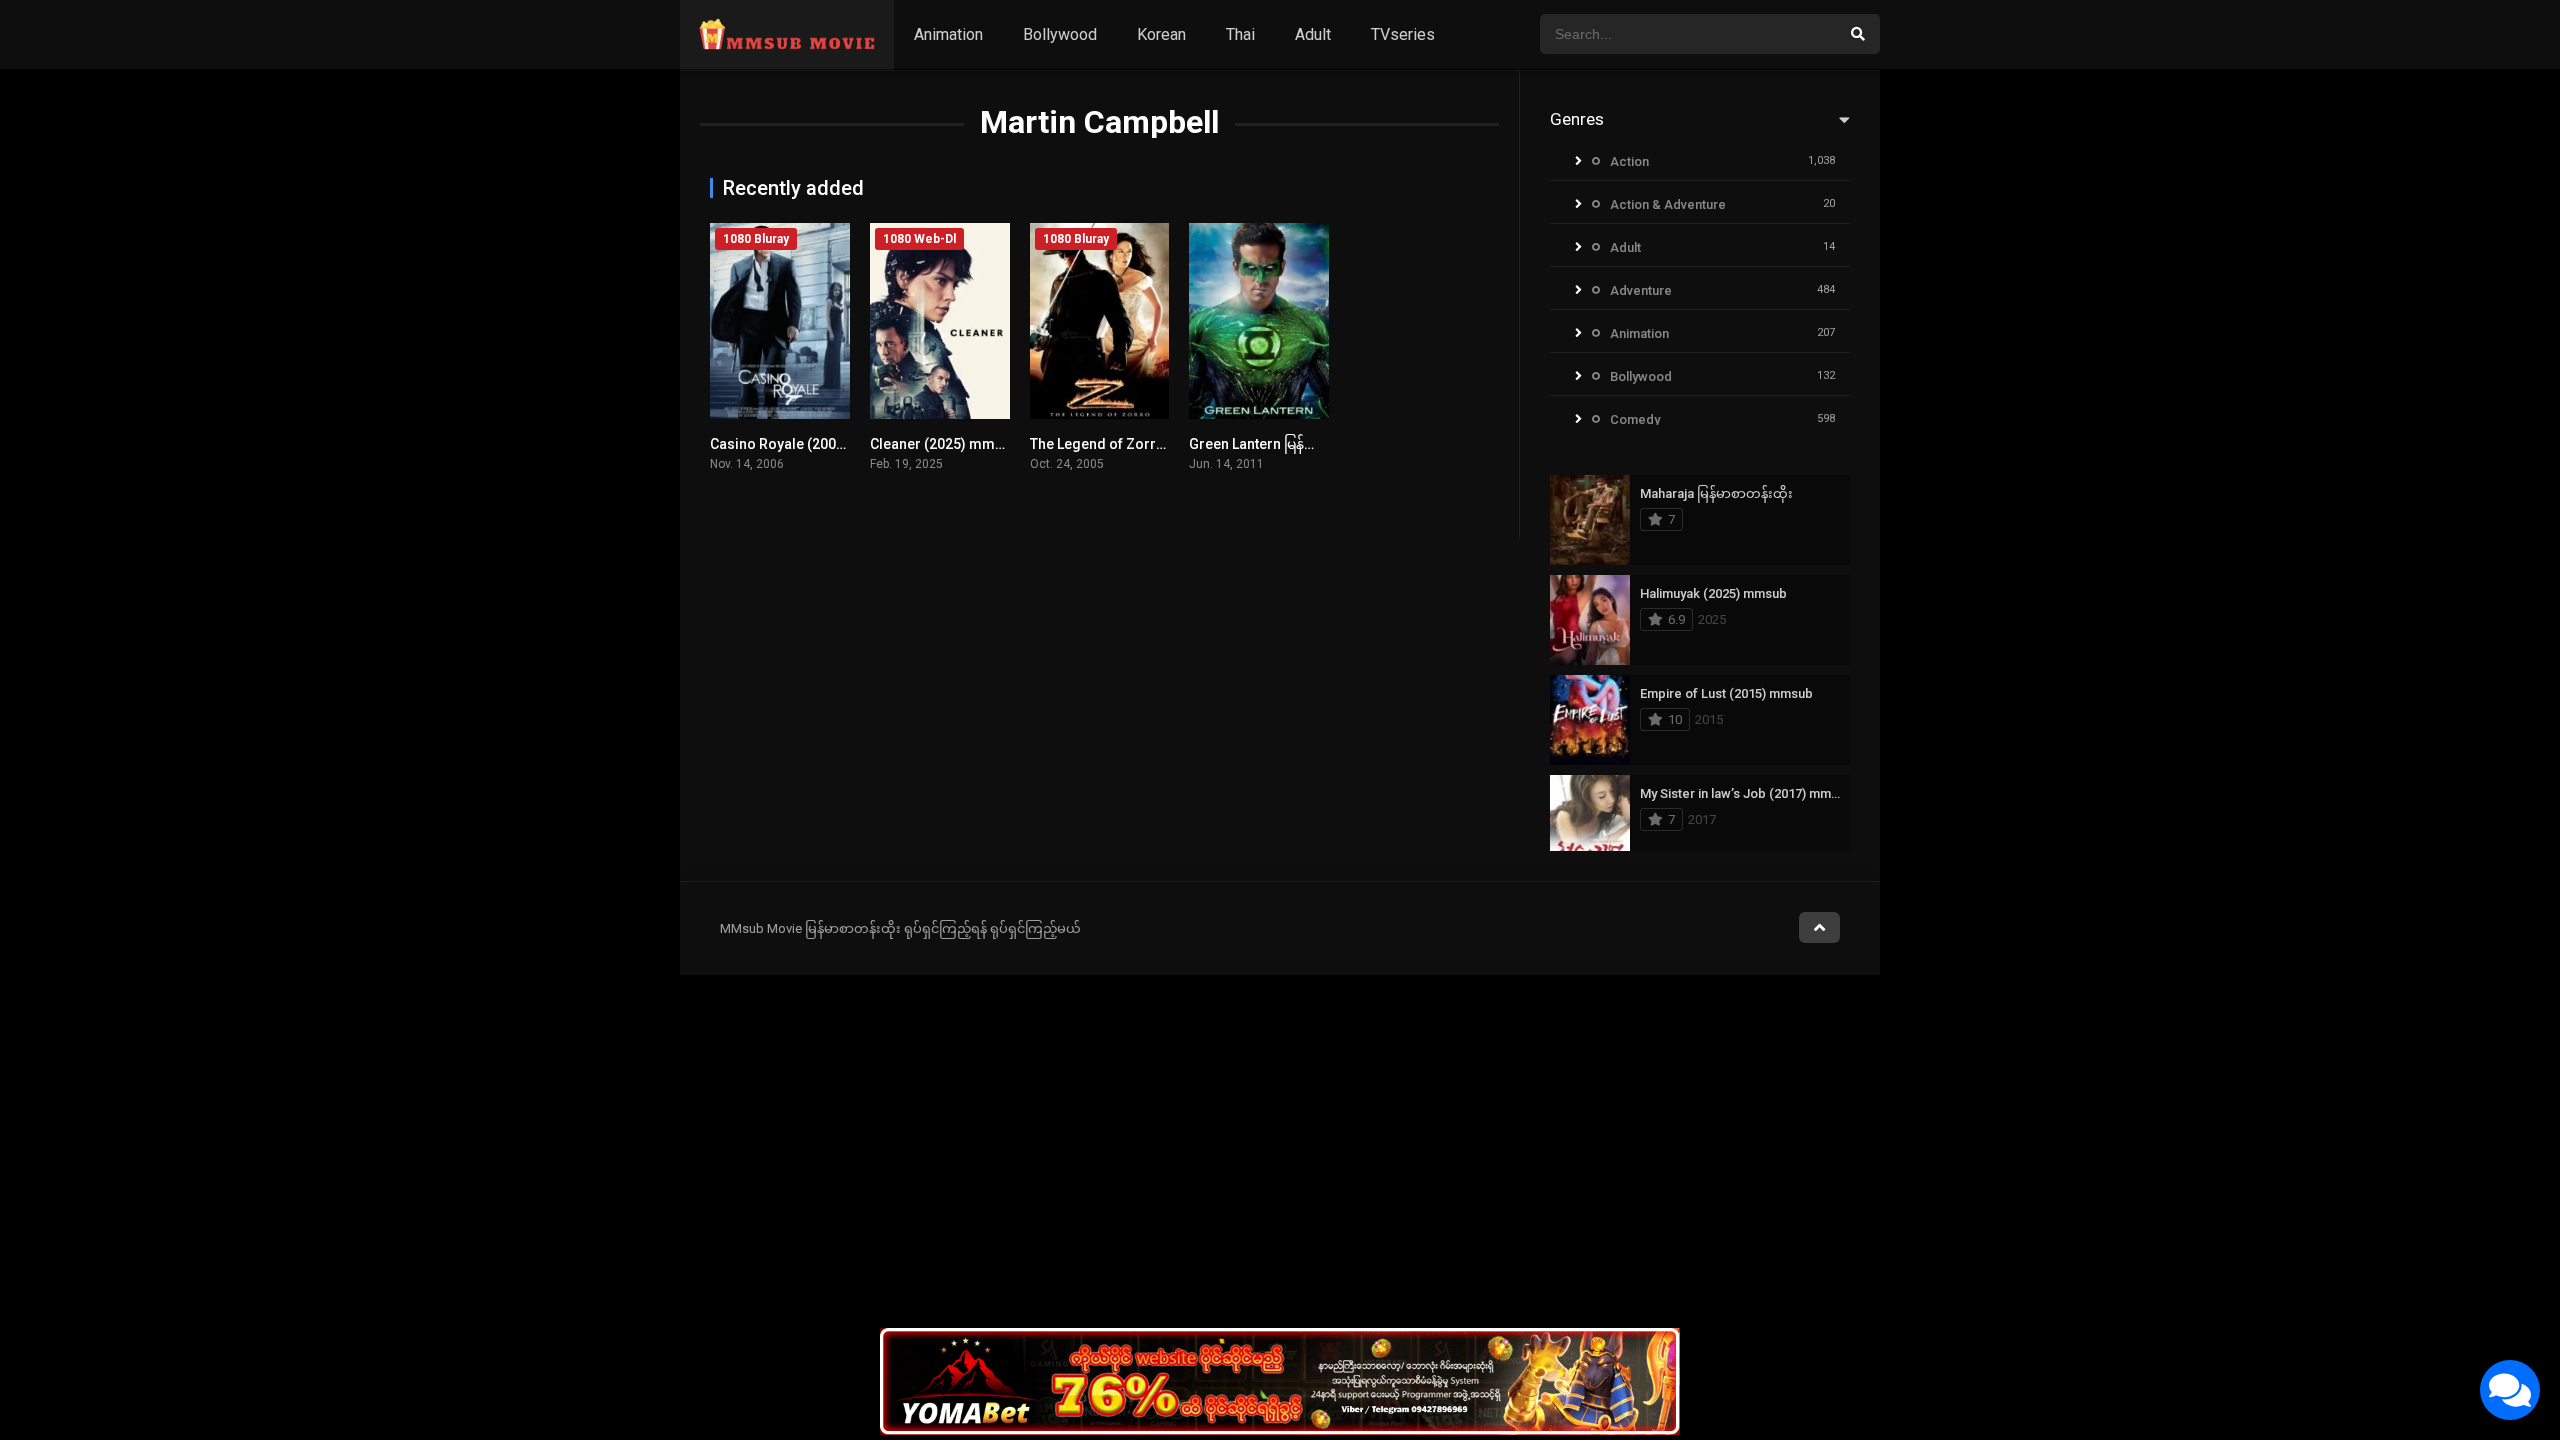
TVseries (1403, 34)
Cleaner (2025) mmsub (944, 444)
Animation (948, 34)
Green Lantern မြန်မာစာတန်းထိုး (1286, 444)
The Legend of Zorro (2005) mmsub (1146, 444)
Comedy (1635, 419)
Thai (1240, 34)
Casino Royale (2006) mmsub (806, 444)
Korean (1161, 34)
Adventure (1641, 290)
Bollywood (1060, 34)
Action (1629, 161)
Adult (1313, 34)
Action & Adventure (1668, 204)
